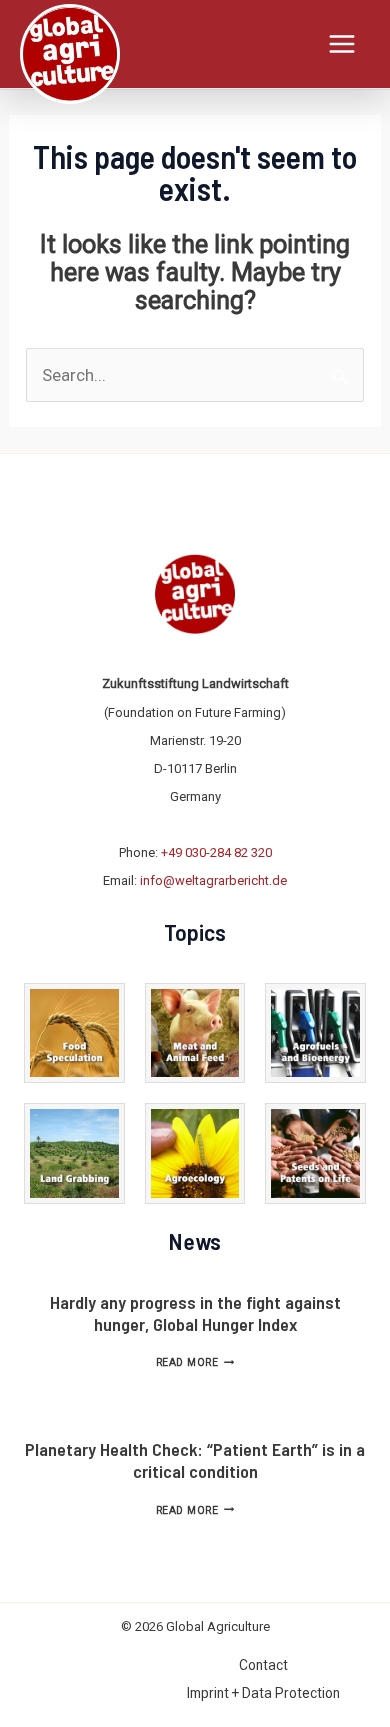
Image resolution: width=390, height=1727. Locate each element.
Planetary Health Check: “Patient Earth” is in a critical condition (195, 1460)
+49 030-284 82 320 (216, 852)
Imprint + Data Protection (263, 1693)
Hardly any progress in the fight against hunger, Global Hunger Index (195, 1313)
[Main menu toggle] (343, 44)
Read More (195, 1362)
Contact (263, 1665)
